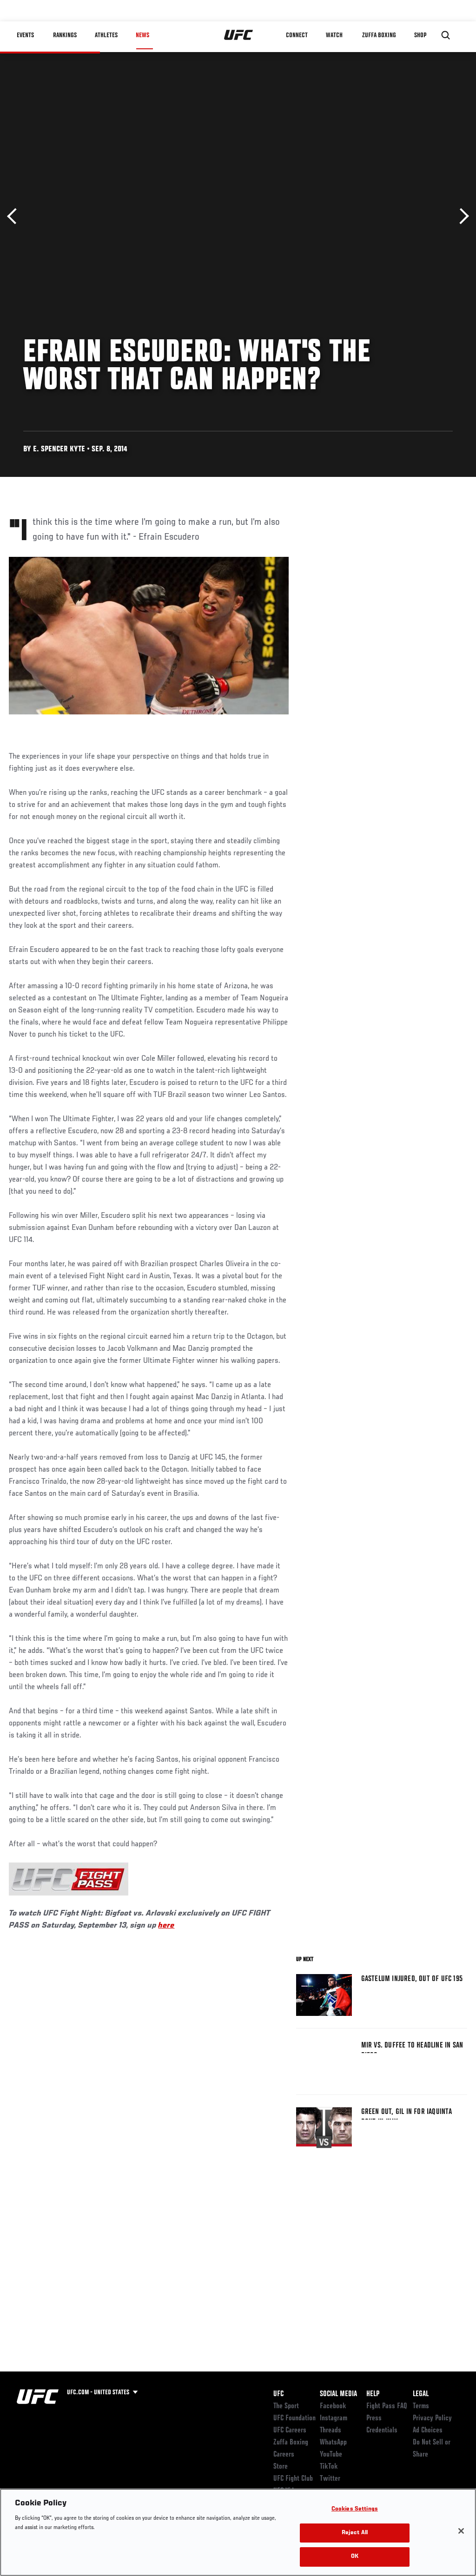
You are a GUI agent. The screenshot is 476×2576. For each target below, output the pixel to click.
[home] (239, 35)
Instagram (334, 2418)
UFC (278, 2394)
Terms (421, 2406)
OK (355, 2557)
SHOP (420, 35)
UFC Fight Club (293, 2479)
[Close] (461, 2531)
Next (461, 216)
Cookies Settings (355, 2509)
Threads (331, 2431)
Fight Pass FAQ (387, 2406)
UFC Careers (290, 2431)
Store (281, 2467)
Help (373, 2394)
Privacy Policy (432, 2418)
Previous (15, 216)
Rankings (65, 35)
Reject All (355, 2533)
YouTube (331, 2455)
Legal (421, 2394)
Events (25, 35)
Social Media (338, 2394)
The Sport (286, 2406)
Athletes (106, 35)
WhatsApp (333, 2443)
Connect (297, 35)
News (142, 35)
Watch (334, 35)
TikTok (329, 2467)
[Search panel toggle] (446, 35)
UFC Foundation (294, 2418)
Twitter (330, 2479)
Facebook (333, 2406)
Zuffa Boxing (379, 35)
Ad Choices (428, 2431)
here (166, 1926)
